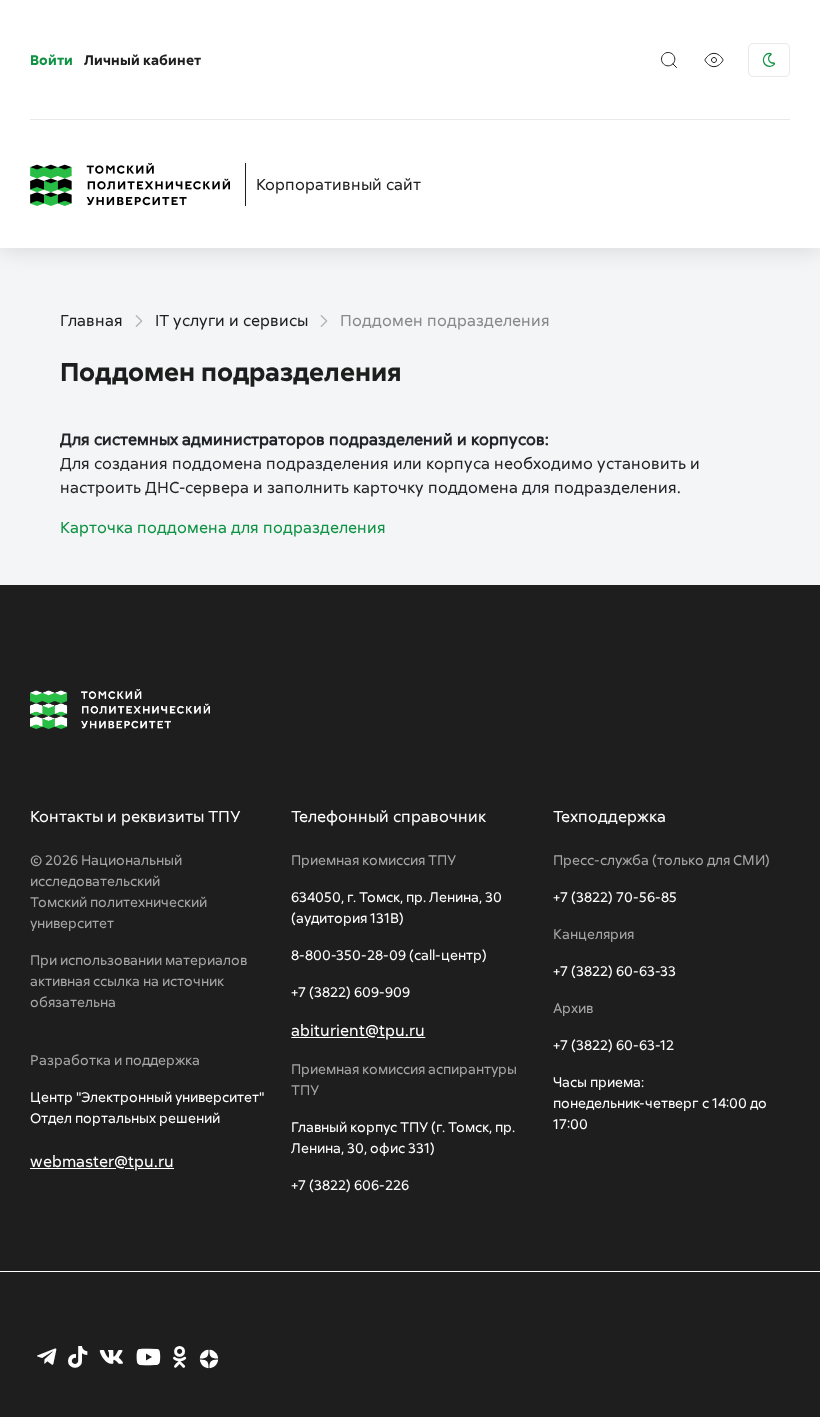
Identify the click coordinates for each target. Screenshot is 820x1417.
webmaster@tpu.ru (102, 1161)
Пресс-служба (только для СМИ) (661, 859)
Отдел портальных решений (125, 1117)
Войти (51, 59)
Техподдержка (609, 816)
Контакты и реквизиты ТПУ (135, 816)
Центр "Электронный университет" (147, 1096)
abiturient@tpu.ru (358, 1030)
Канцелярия (593, 933)
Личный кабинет (142, 59)
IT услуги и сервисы (231, 320)
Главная (91, 320)
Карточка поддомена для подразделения (223, 527)
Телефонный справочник (388, 816)
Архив (573, 1007)
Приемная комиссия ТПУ (373, 859)
